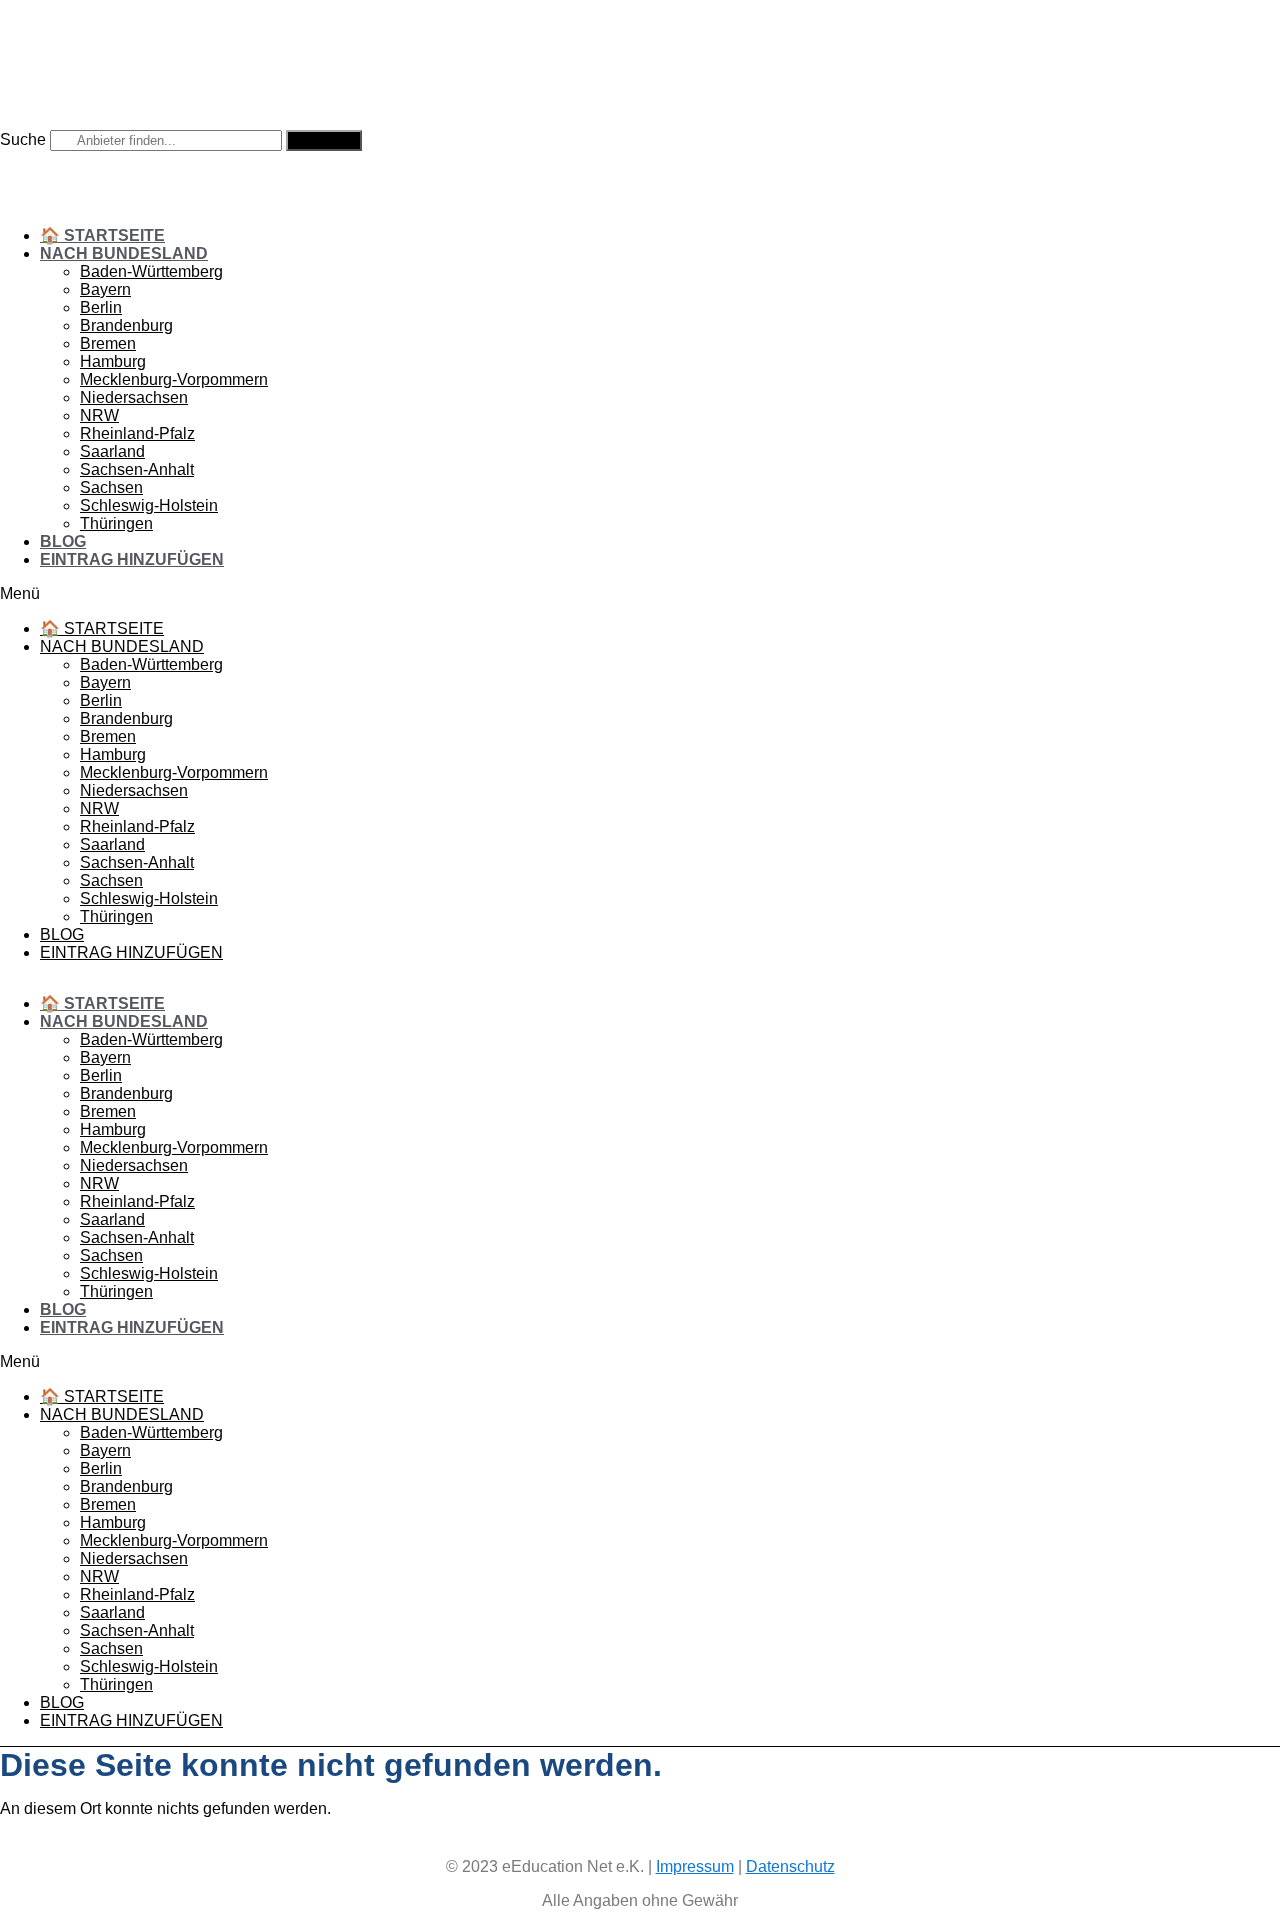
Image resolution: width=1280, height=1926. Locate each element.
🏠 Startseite (102, 235)
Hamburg (113, 361)
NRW (99, 415)
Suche (23, 139)
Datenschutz (790, 1866)
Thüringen (116, 523)
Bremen (108, 343)
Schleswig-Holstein (149, 505)
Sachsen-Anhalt (137, 469)
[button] (620, 594)
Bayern (105, 289)
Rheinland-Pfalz (137, 433)
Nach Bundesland (124, 253)
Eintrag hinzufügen (132, 559)
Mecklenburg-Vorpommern (174, 379)
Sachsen (111, 487)
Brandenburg (126, 325)
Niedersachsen (134, 397)
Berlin (101, 307)
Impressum (695, 1866)
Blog (63, 541)
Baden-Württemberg (151, 271)
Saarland (112, 451)
